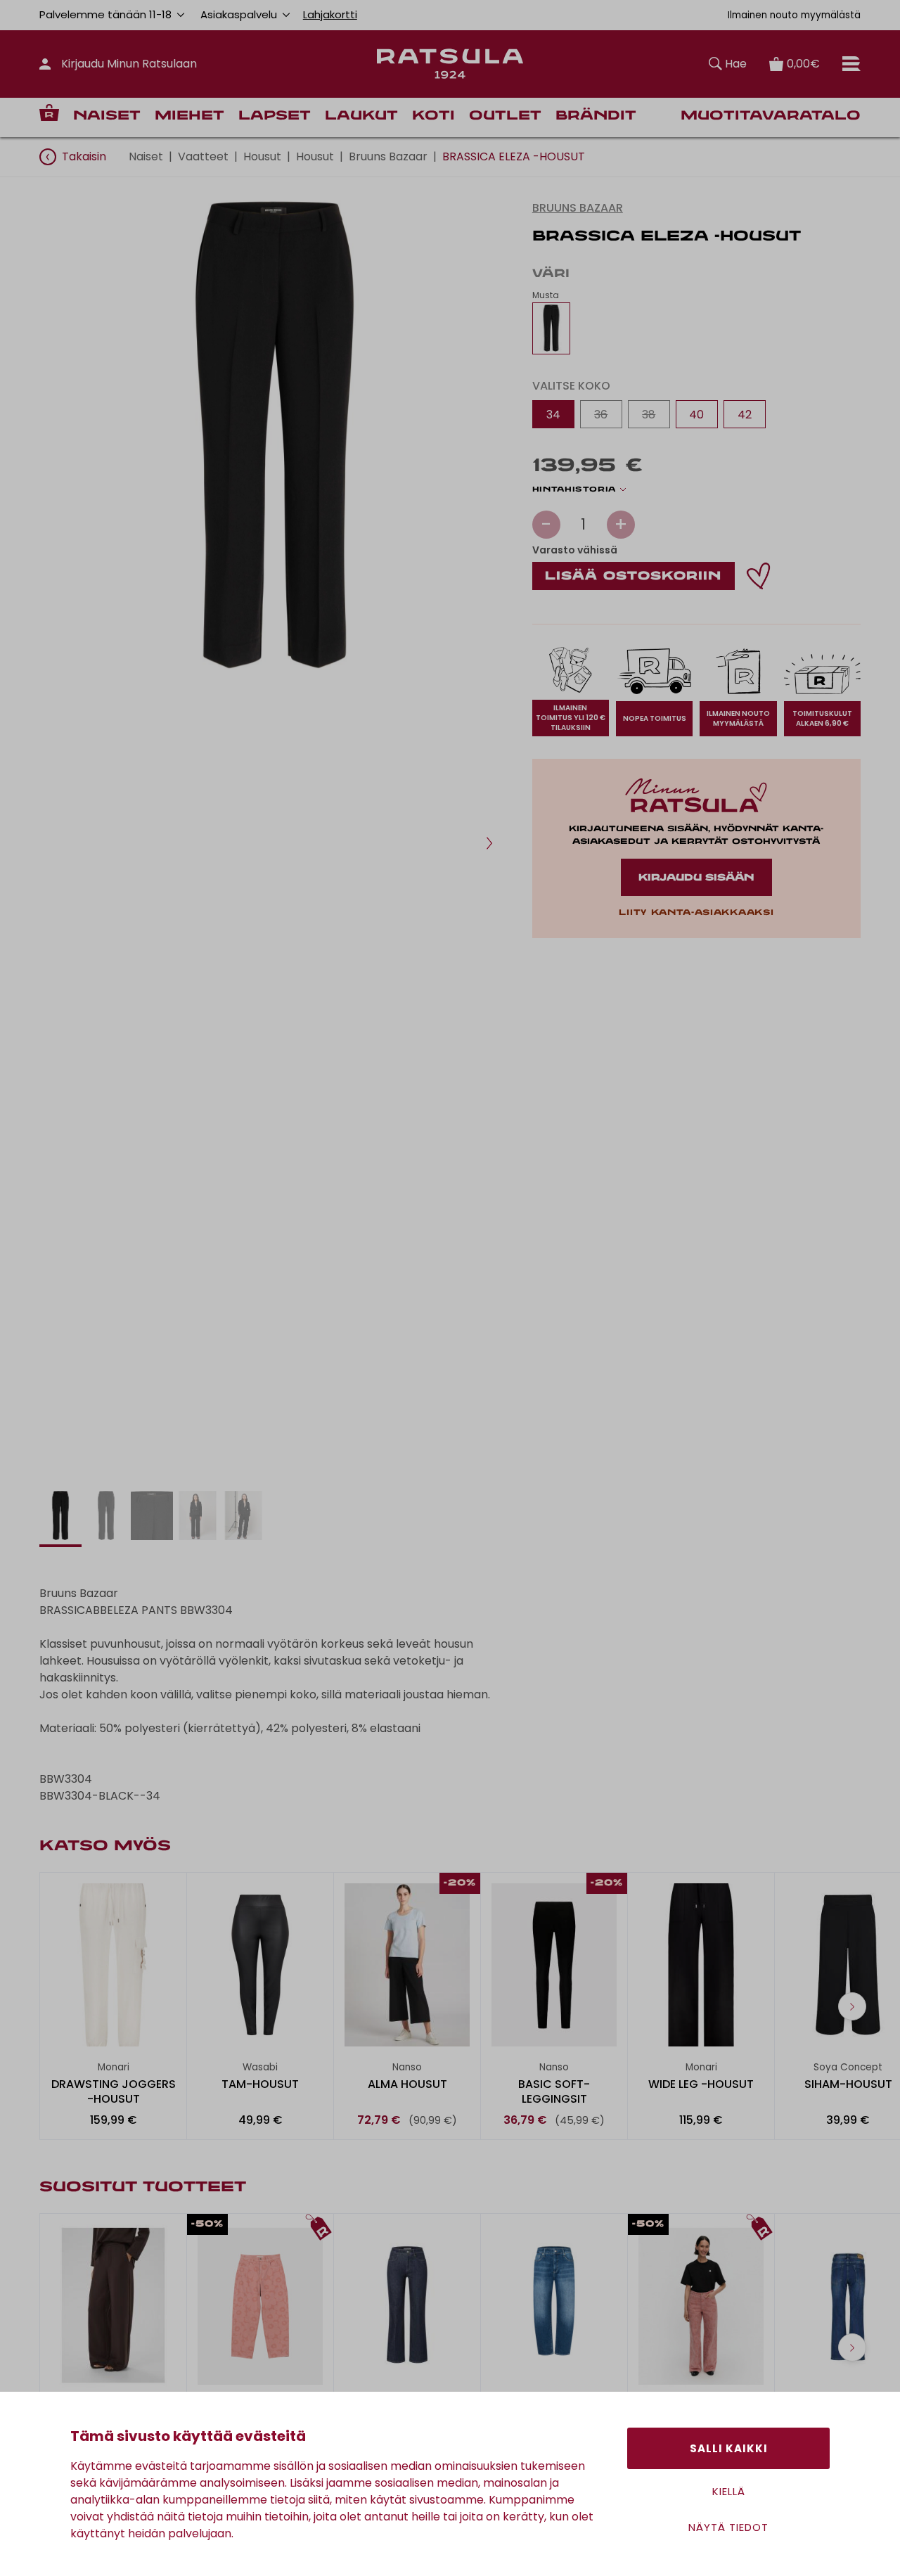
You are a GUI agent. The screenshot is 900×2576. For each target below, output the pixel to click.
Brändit (596, 116)
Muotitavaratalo (771, 116)
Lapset (275, 116)
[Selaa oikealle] (852, 2006)
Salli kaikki (729, 2448)
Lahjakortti (330, 14)
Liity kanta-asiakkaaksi (696, 913)
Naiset (107, 116)
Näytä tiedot (728, 2527)
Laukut (361, 116)
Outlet (505, 116)
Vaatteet (203, 156)
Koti (433, 116)
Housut (262, 156)
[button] (489, 843)
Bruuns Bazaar (388, 156)
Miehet (189, 116)
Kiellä (729, 2491)
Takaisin (84, 156)
